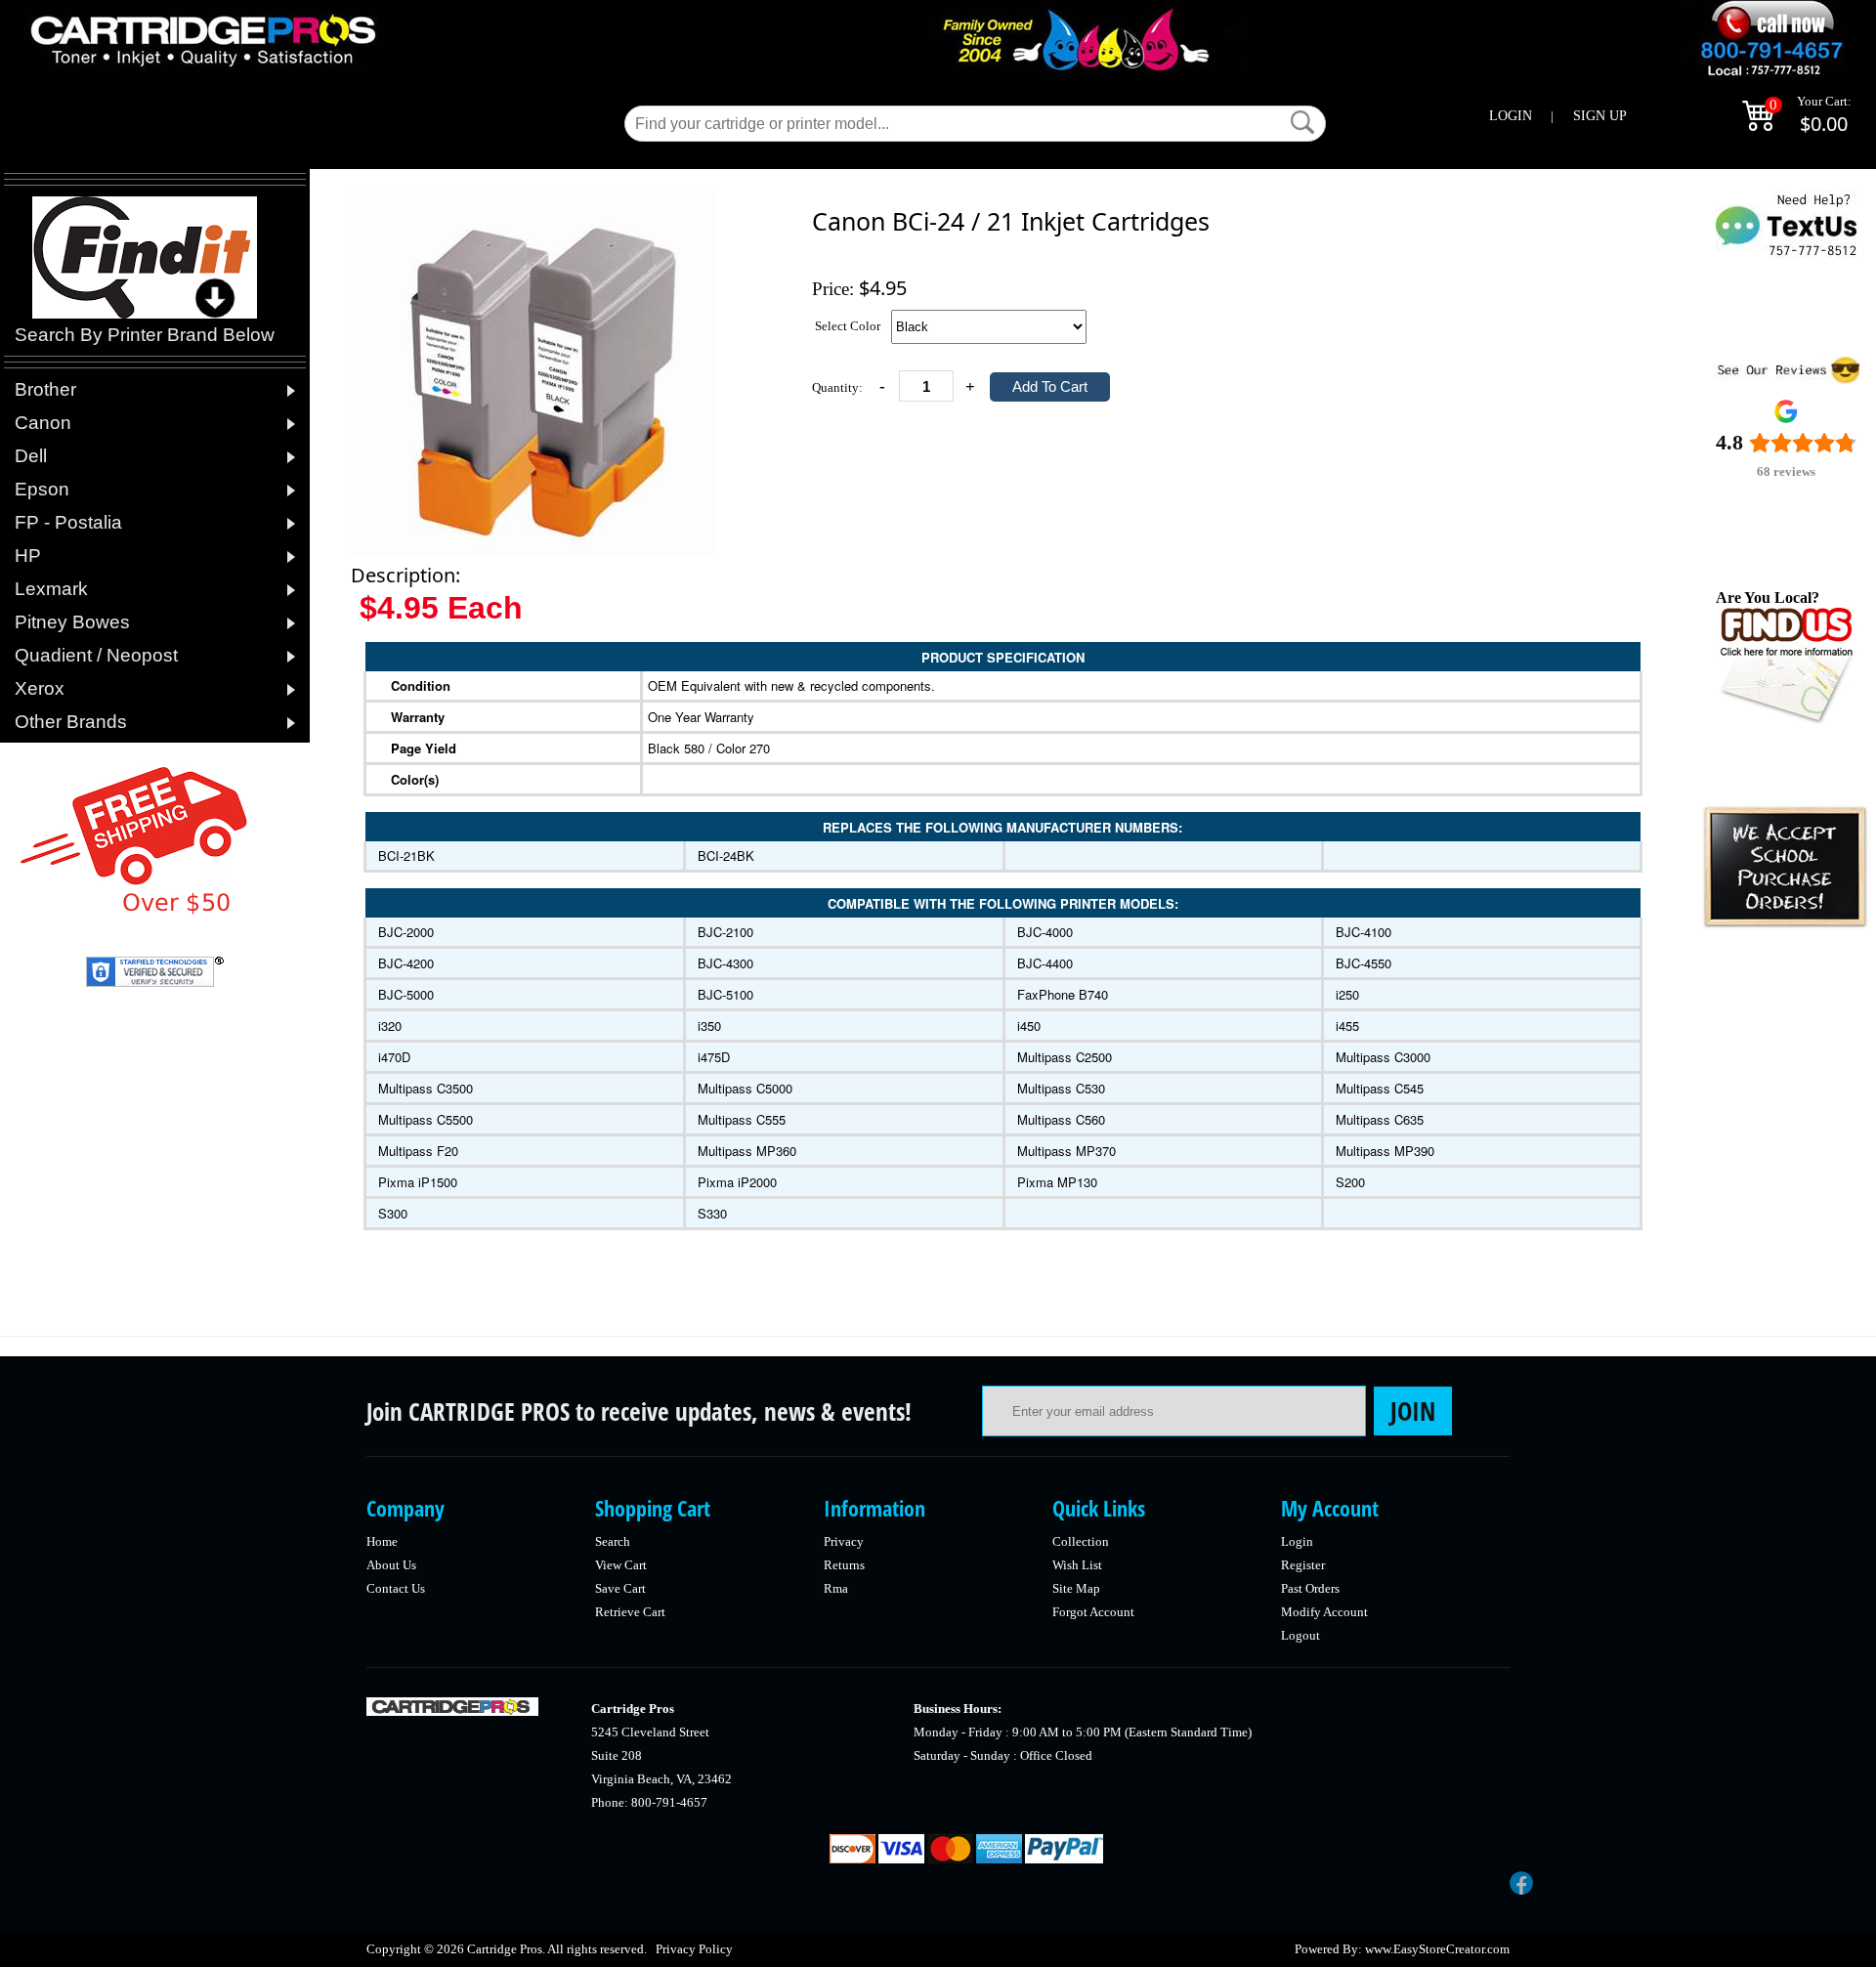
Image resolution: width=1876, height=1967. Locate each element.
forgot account (1093, 1612)
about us (391, 1565)
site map (1076, 1588)
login (1297, 1541)
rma (836, 1588)
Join (1413, 1411)
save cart (620, 1588)
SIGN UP (1600, 116)
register (1303, 1565)
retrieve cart (630, 1612)
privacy (844, 1541)
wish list (1077, 1565)
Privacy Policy (694, 1949)
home (382, 1541)
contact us (396, 1588)
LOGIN (1511, 116)
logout (1300, 1635)
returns (844, 1565)
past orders (1310, 1588)
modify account (1324, 1612)
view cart (621, 1565)
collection (1081, 1541)
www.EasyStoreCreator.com (1437, 1949)
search (613, 1541)
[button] (1302, 122)
